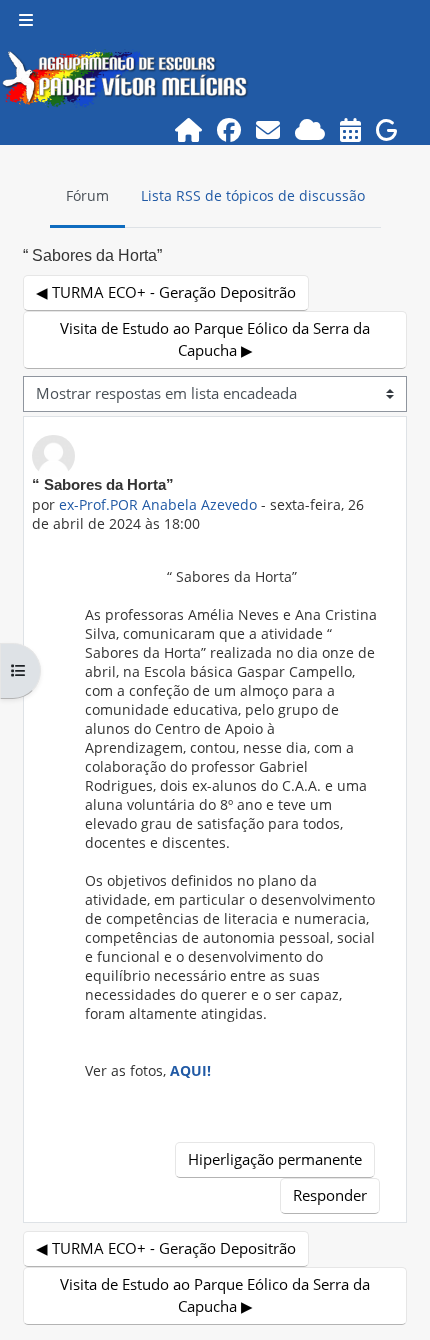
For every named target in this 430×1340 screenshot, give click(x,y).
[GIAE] (387, 129)
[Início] (189, 129)
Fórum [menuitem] (87, 195)
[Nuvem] (310, 129)
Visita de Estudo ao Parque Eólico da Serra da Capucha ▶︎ (215, 339)
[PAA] (351, 129)
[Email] (268, 129)
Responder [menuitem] (330, 1195)
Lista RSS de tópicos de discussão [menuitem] (253, 195)
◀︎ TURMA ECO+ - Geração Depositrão (166, 292)
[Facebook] (229, 129)
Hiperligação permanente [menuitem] (275, 1159)
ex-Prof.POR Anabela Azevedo (158, 504)
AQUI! (190, 1070)
